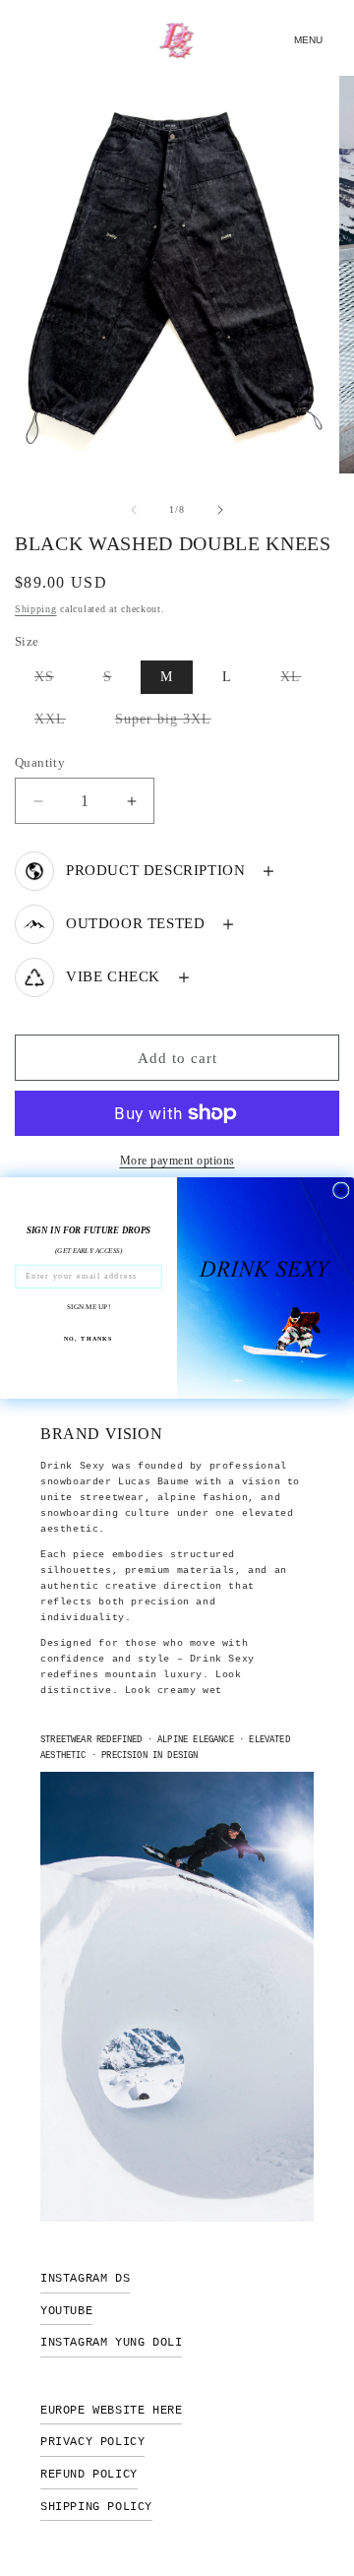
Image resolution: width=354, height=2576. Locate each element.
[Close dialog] (341, 1190)
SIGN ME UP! (88, 1306)
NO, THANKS (88, 1338)
